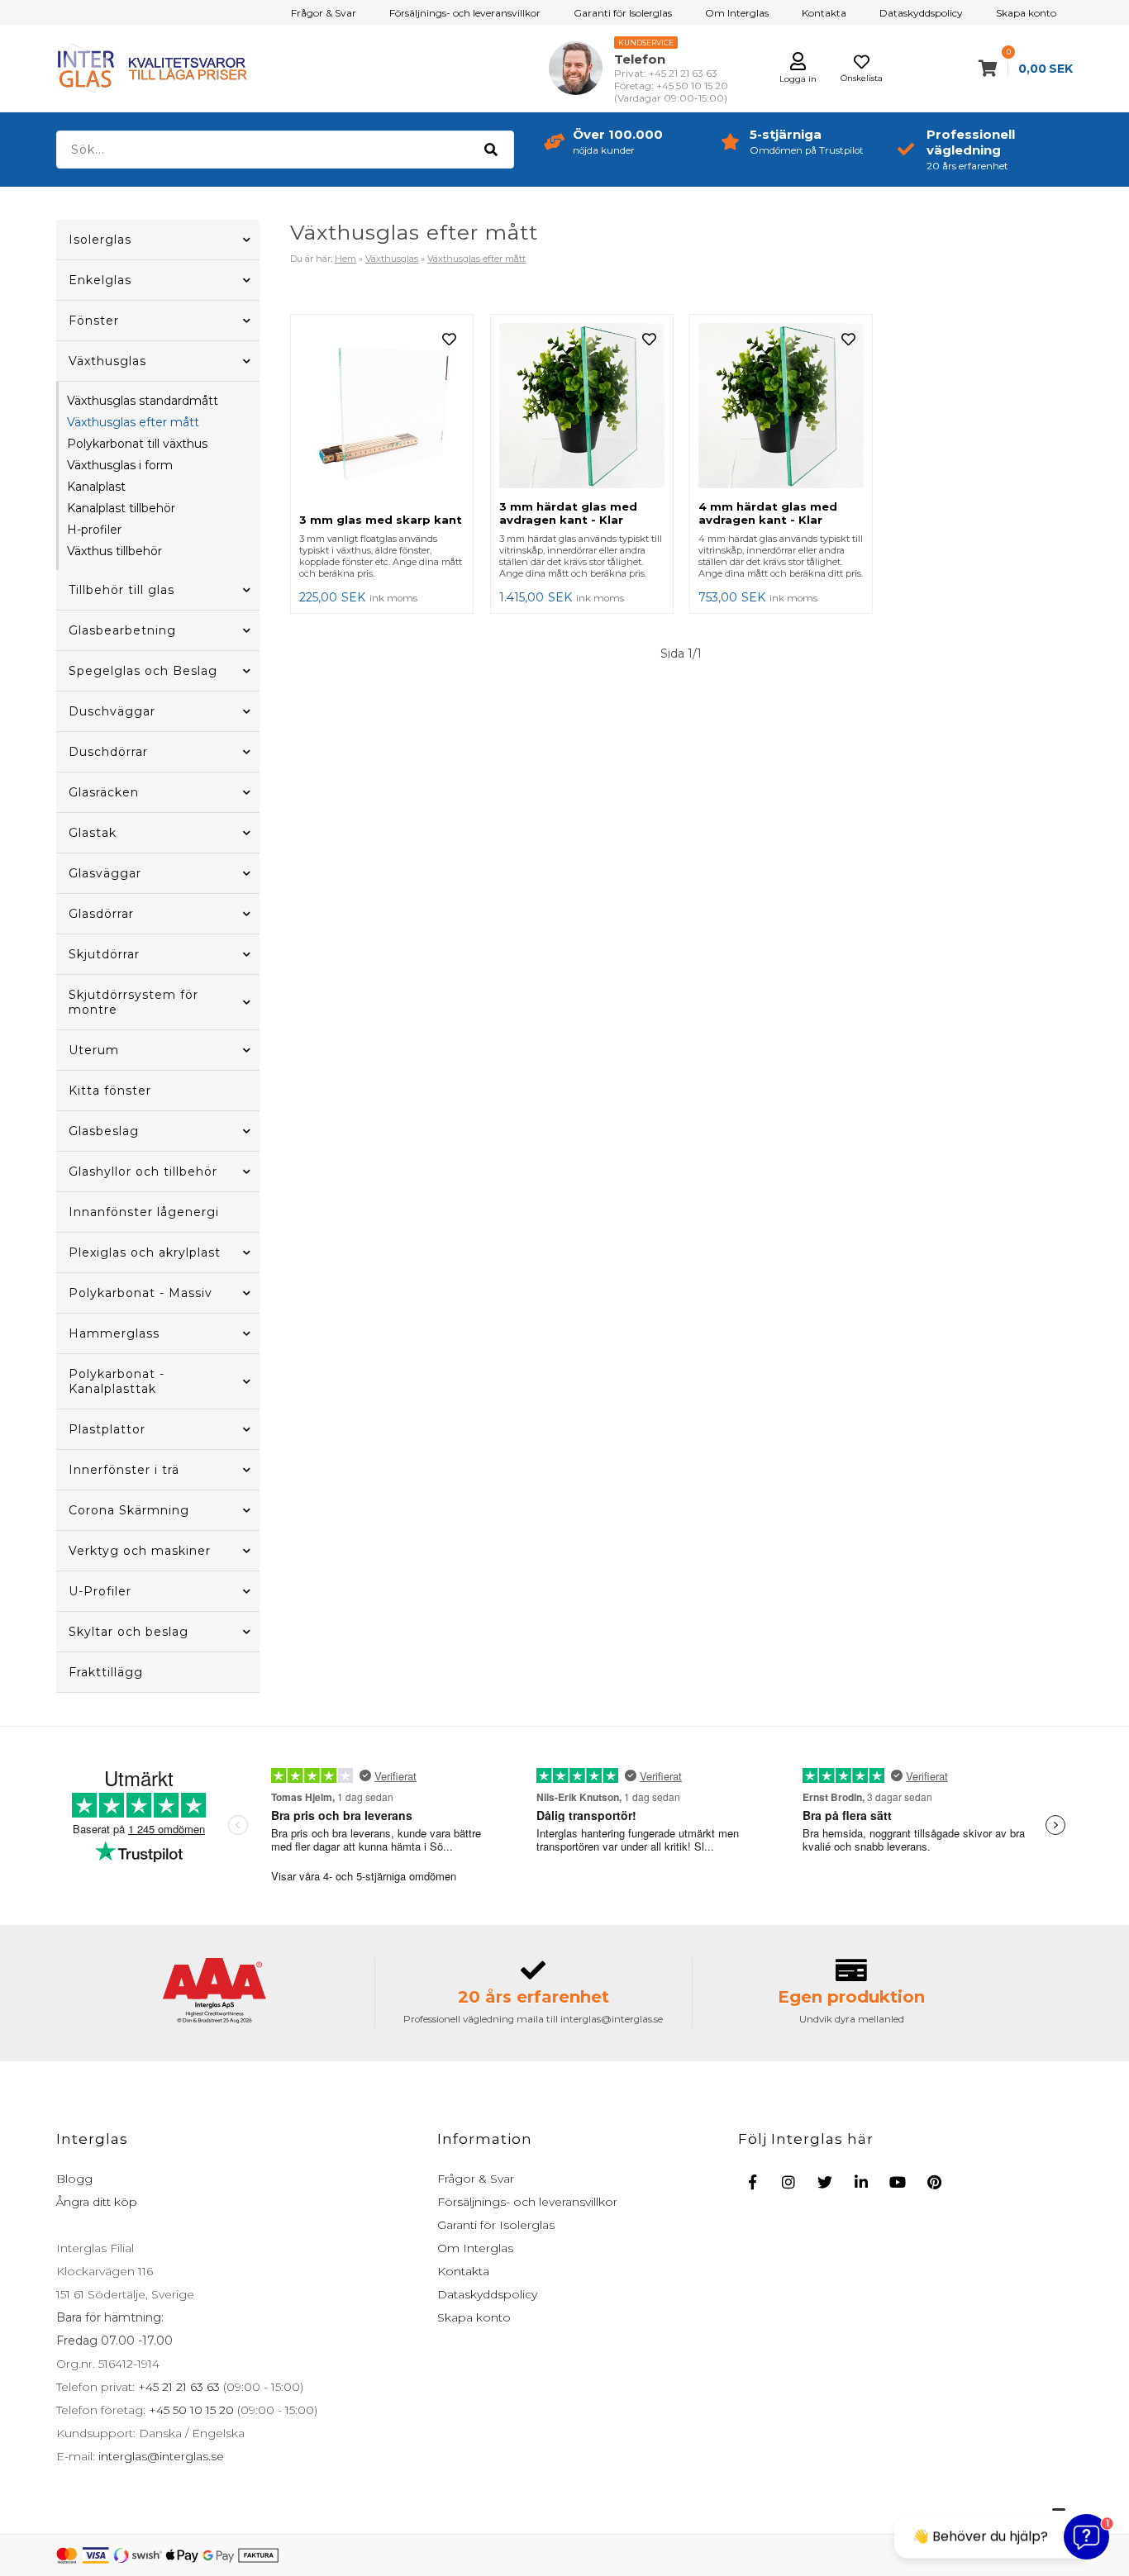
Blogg (74, 2179)
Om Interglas (737, 13)
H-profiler (94, 530)
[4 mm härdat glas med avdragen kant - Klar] (781, 407)
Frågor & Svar (324, 13)
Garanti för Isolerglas (623, 13)
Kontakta (824, 13)
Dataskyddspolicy (921, 13)
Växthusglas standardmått (143, 401)
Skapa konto (1026, 13)
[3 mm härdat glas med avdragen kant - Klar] (582, 407)
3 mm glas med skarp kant (381, 520)
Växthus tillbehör (114, 551)
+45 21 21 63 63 (177, 2387)
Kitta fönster (110, 1091)
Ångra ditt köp (97, 2202)
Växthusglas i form (120, 465)
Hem (345, 259)
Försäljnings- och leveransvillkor (465, 13)
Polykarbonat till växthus (137, 444)
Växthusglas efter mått (133, 422)
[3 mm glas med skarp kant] (382, 414)
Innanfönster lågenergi (144, 1212)
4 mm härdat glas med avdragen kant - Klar (768, 513)
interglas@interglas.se (160, 2456)
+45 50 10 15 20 (190, 2410)
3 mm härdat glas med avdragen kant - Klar (568, 513)
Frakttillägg (106, 1672)
